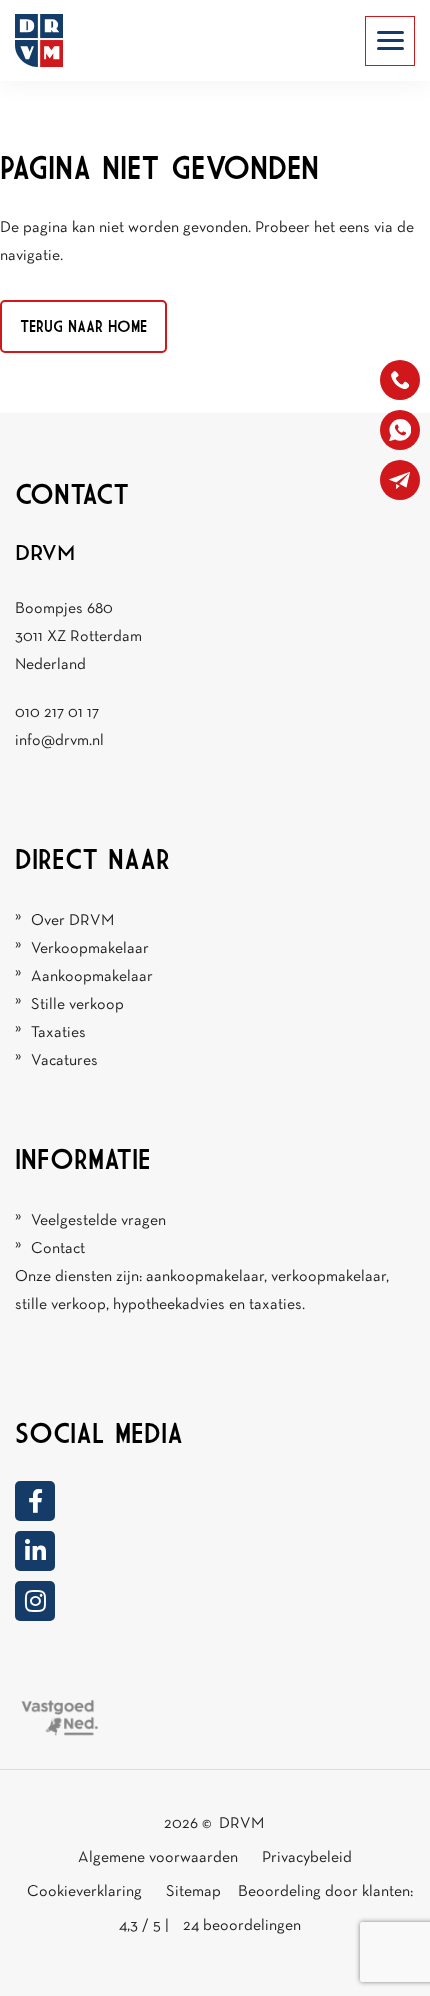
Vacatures (64, 1061)
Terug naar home (83, 326)
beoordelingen (242, 1926)
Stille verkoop (77, 1005)
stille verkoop (60, 1305)
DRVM (241, 1824)
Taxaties (58, 1033)
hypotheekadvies (169, 1305)
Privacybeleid (307, 1858)
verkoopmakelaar (328, 1277)
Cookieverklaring (84, 1892)
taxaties (275, 1305)
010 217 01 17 (57, 713)
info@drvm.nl (59, 741)
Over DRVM (72, 921)
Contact (58, 1249)
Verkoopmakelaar (90, 949)
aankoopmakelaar (205, 1277)
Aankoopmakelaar (92, 977)
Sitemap (195, 1892)
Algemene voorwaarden (158, 1858)
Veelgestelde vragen (98, 1221)
